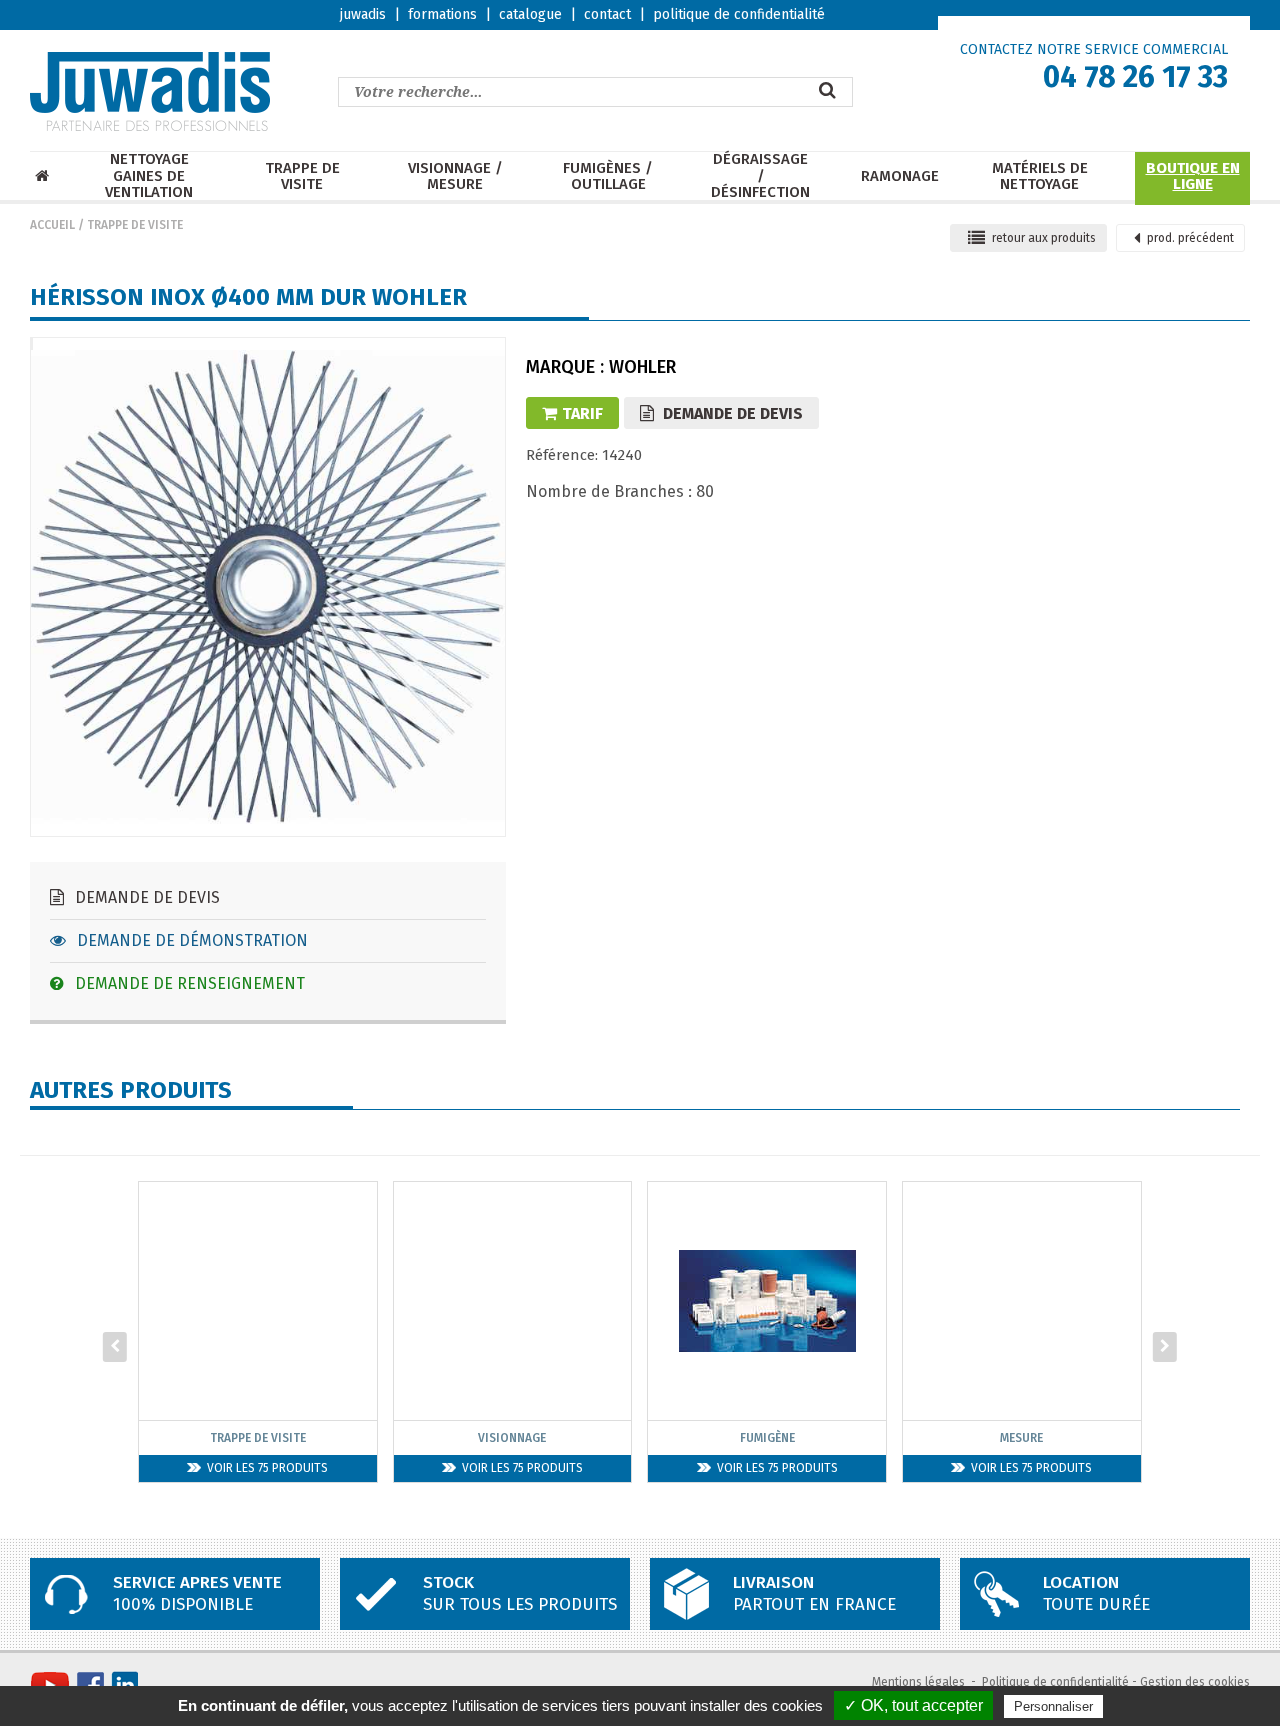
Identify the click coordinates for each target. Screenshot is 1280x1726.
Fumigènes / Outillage (608, 176)
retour (1044, 238)
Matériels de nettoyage (1040, 176)
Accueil (52, 225)
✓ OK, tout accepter (913, 1705)
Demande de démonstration (190, 940)
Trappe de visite (302, 176)
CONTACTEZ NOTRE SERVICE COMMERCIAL (1094, 49)
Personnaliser (1053, 1706)
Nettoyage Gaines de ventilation (149, 176)
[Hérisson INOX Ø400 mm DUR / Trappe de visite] (32, 348)
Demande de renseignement (188, 983)
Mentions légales (918, 1682)
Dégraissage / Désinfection (760, 176)
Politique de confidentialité (1055, 1682)
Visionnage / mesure (455, 176)
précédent (1190, 238)
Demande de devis (145, 897)
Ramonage (900, 176)
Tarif (582, 413)
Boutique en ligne (1193, 176)
